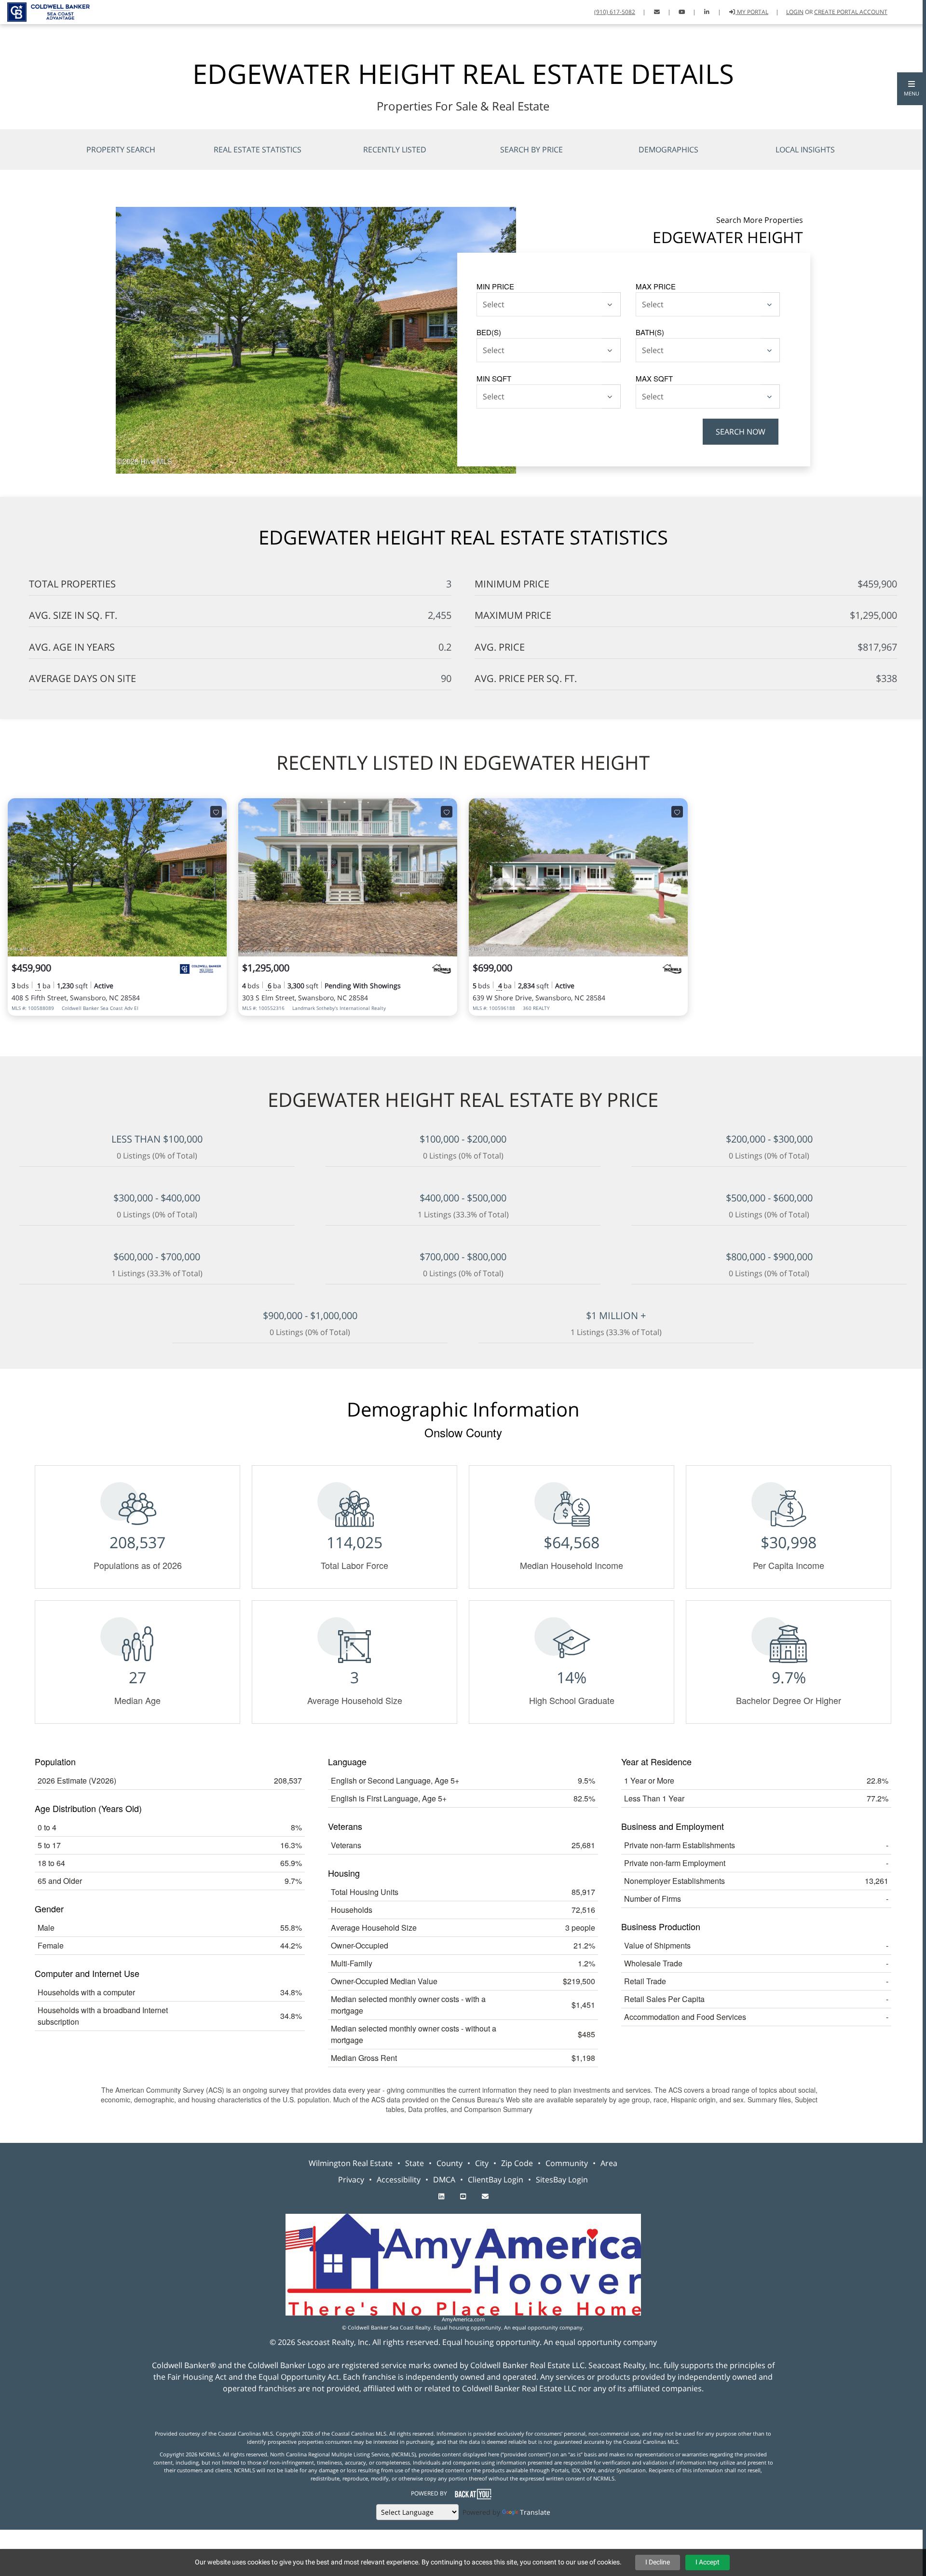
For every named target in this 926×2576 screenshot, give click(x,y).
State (415, 2163)
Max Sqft (654, 378)
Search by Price (531, 150)
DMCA (444, 2180)
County (449, 2163)
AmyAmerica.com (463, 2319)
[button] (912, 89)
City (482, 2163)
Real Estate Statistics (258, 150)
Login (795, 12)
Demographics (668, 150)
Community (567, 2163)
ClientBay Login (496, 2180)
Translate (535, 2512)
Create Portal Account (851, 12)
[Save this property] (216, 812)
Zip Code (517, 2163)
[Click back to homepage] (45, 11)
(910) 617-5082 (615, 12)
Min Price (495, 286)
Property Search (121, 150)
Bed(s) (489, 332)
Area (609, 2163)
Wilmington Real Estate (351, 2163)
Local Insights (805, 150)
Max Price (656, 286)
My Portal (752, 12)
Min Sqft (494, 378)
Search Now (741, 432)
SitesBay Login (562, 2180)
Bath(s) (650, 332)
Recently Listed (395, 150)
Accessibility (399, 2180)
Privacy (351, 2180)
